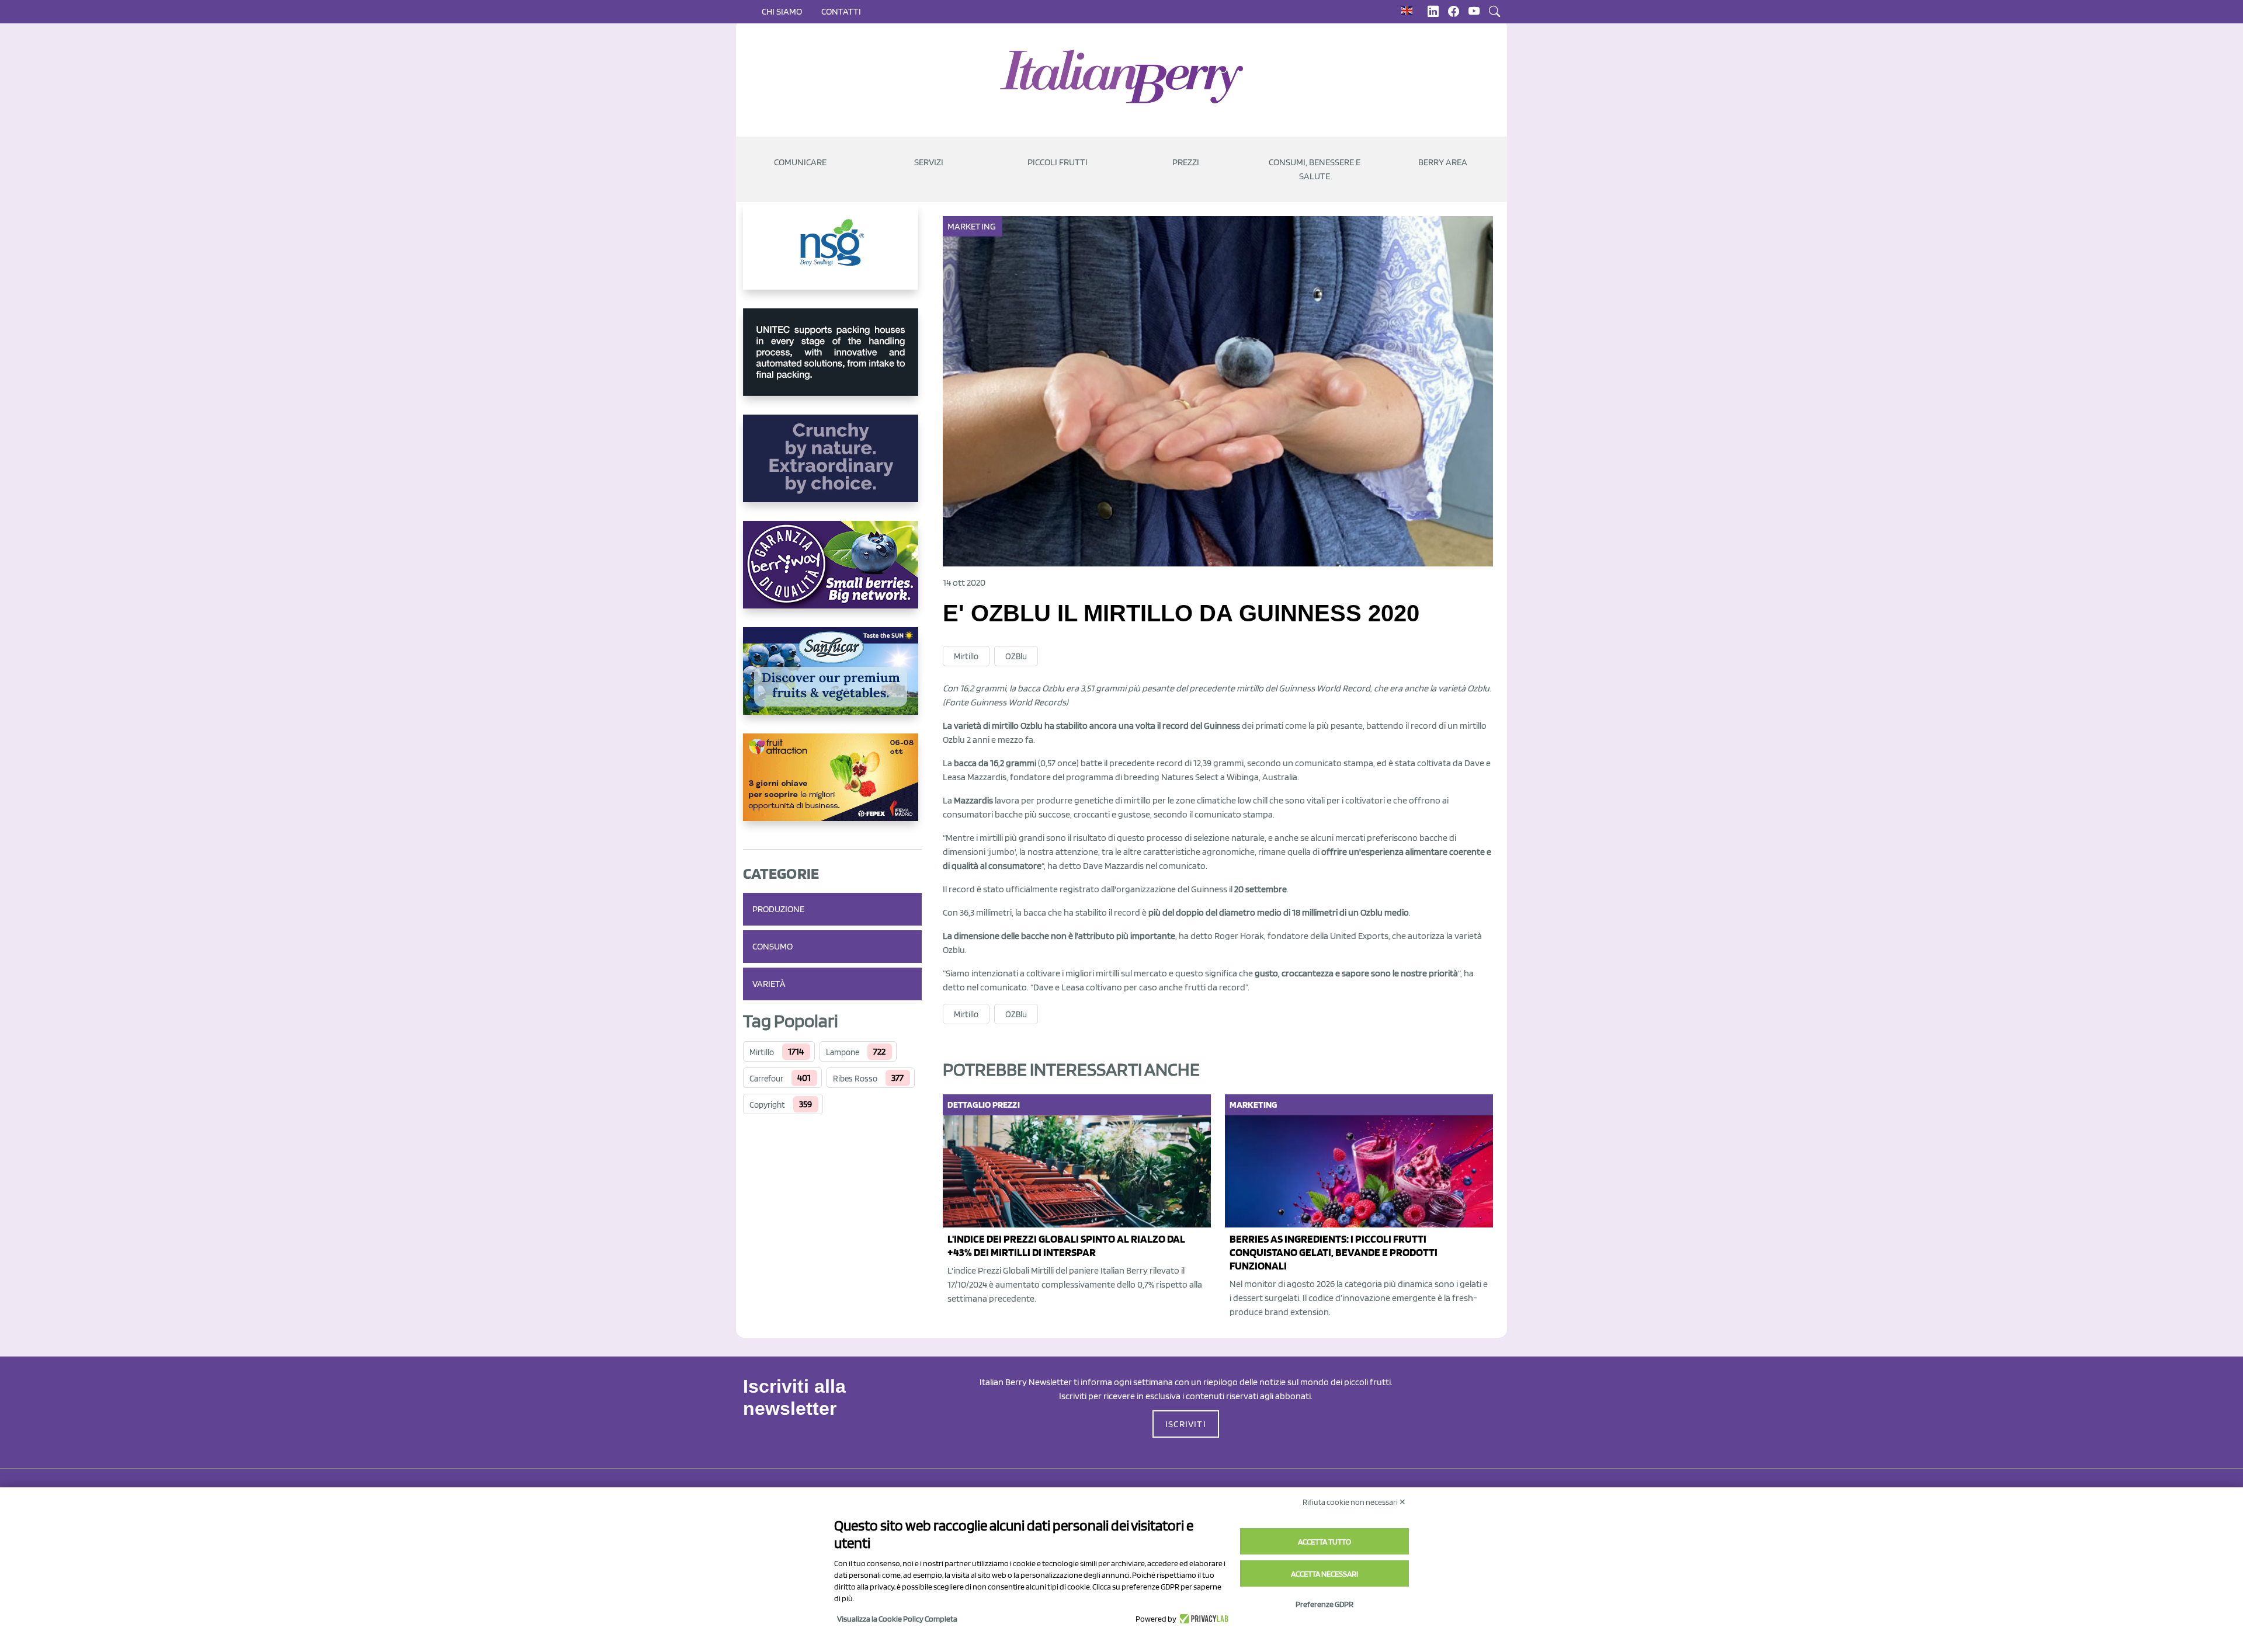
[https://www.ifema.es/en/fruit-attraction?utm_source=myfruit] (832, 787)
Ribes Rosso (855, 1079)
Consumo (772, 946)
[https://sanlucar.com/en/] (832, 680)
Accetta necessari (1324, 1574)
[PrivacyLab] (1202, 1619)
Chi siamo (782, 11)
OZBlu (1016, 656)
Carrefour (766, 1079)
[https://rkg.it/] (832, 468)
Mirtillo (762, 1052)
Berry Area (1443, 162)
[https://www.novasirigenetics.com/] (832, 255)
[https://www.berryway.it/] (832, 574)
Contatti (841, 11)
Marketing (972, 226)
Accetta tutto (1324, 1542)
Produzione (778, 909)
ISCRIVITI (1186, 1424)
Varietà (769, 984)
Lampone (843, 1052)
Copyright (767, 1105)
